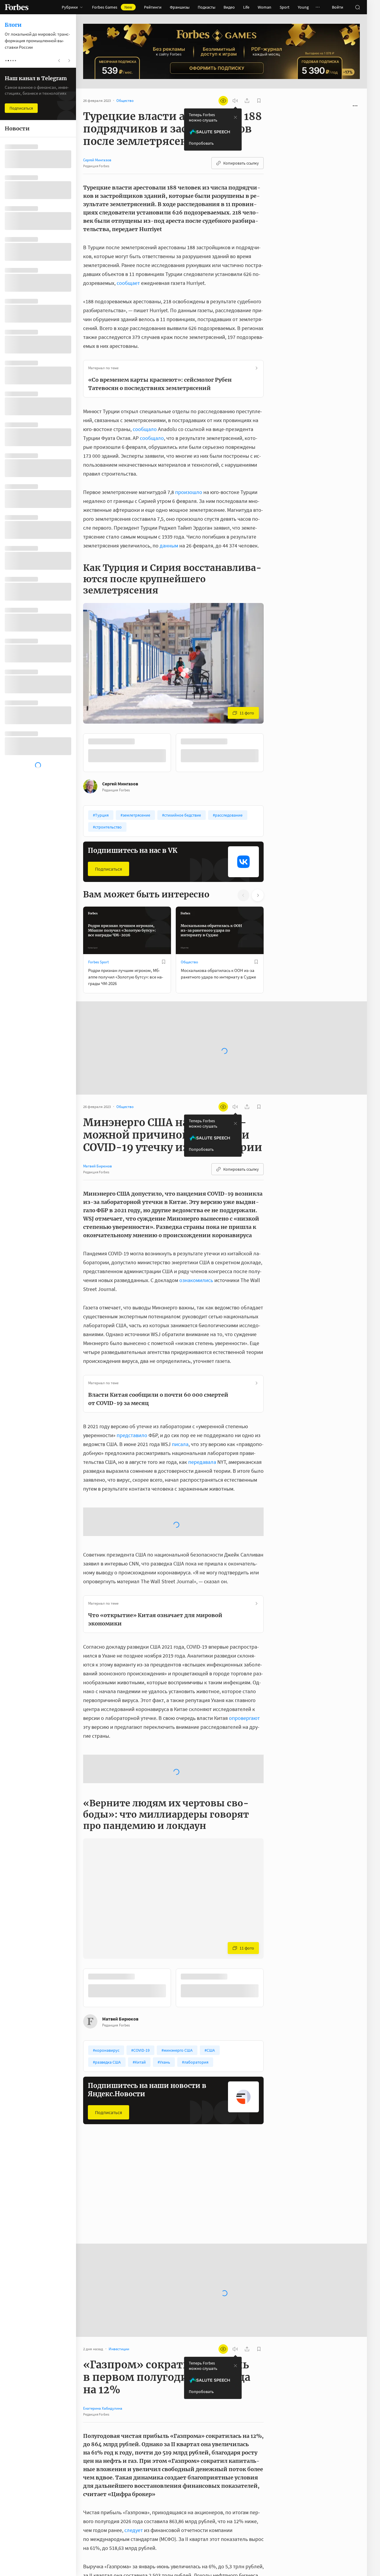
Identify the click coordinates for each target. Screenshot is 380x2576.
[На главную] (17, 7)
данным (169, 546)
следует (134, 2530)
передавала (202, 1462)
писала (180, 1444)
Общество (189, 962)
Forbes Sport (98, 962)
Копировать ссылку (241, 163)
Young (303, 7)
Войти (338, 7)
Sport (285, 7)
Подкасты (206, 7)
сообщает (128, 283)
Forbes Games (112, 7)
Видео (229, 7)
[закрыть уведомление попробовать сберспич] (235, 117)
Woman (265, 7)
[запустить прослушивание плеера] (235, 101)
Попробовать (201, 143)
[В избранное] (256, 741)
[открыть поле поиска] (357, 7)
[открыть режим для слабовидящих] (223, 101)
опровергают (244, 1718)
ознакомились (196, 1280)
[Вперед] (273, 753)
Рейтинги (153, 7)
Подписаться (109, 869)
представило (132, 1435)
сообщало (145, 429)
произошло (189, 492)
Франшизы (180, 7)
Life (246, 7)
